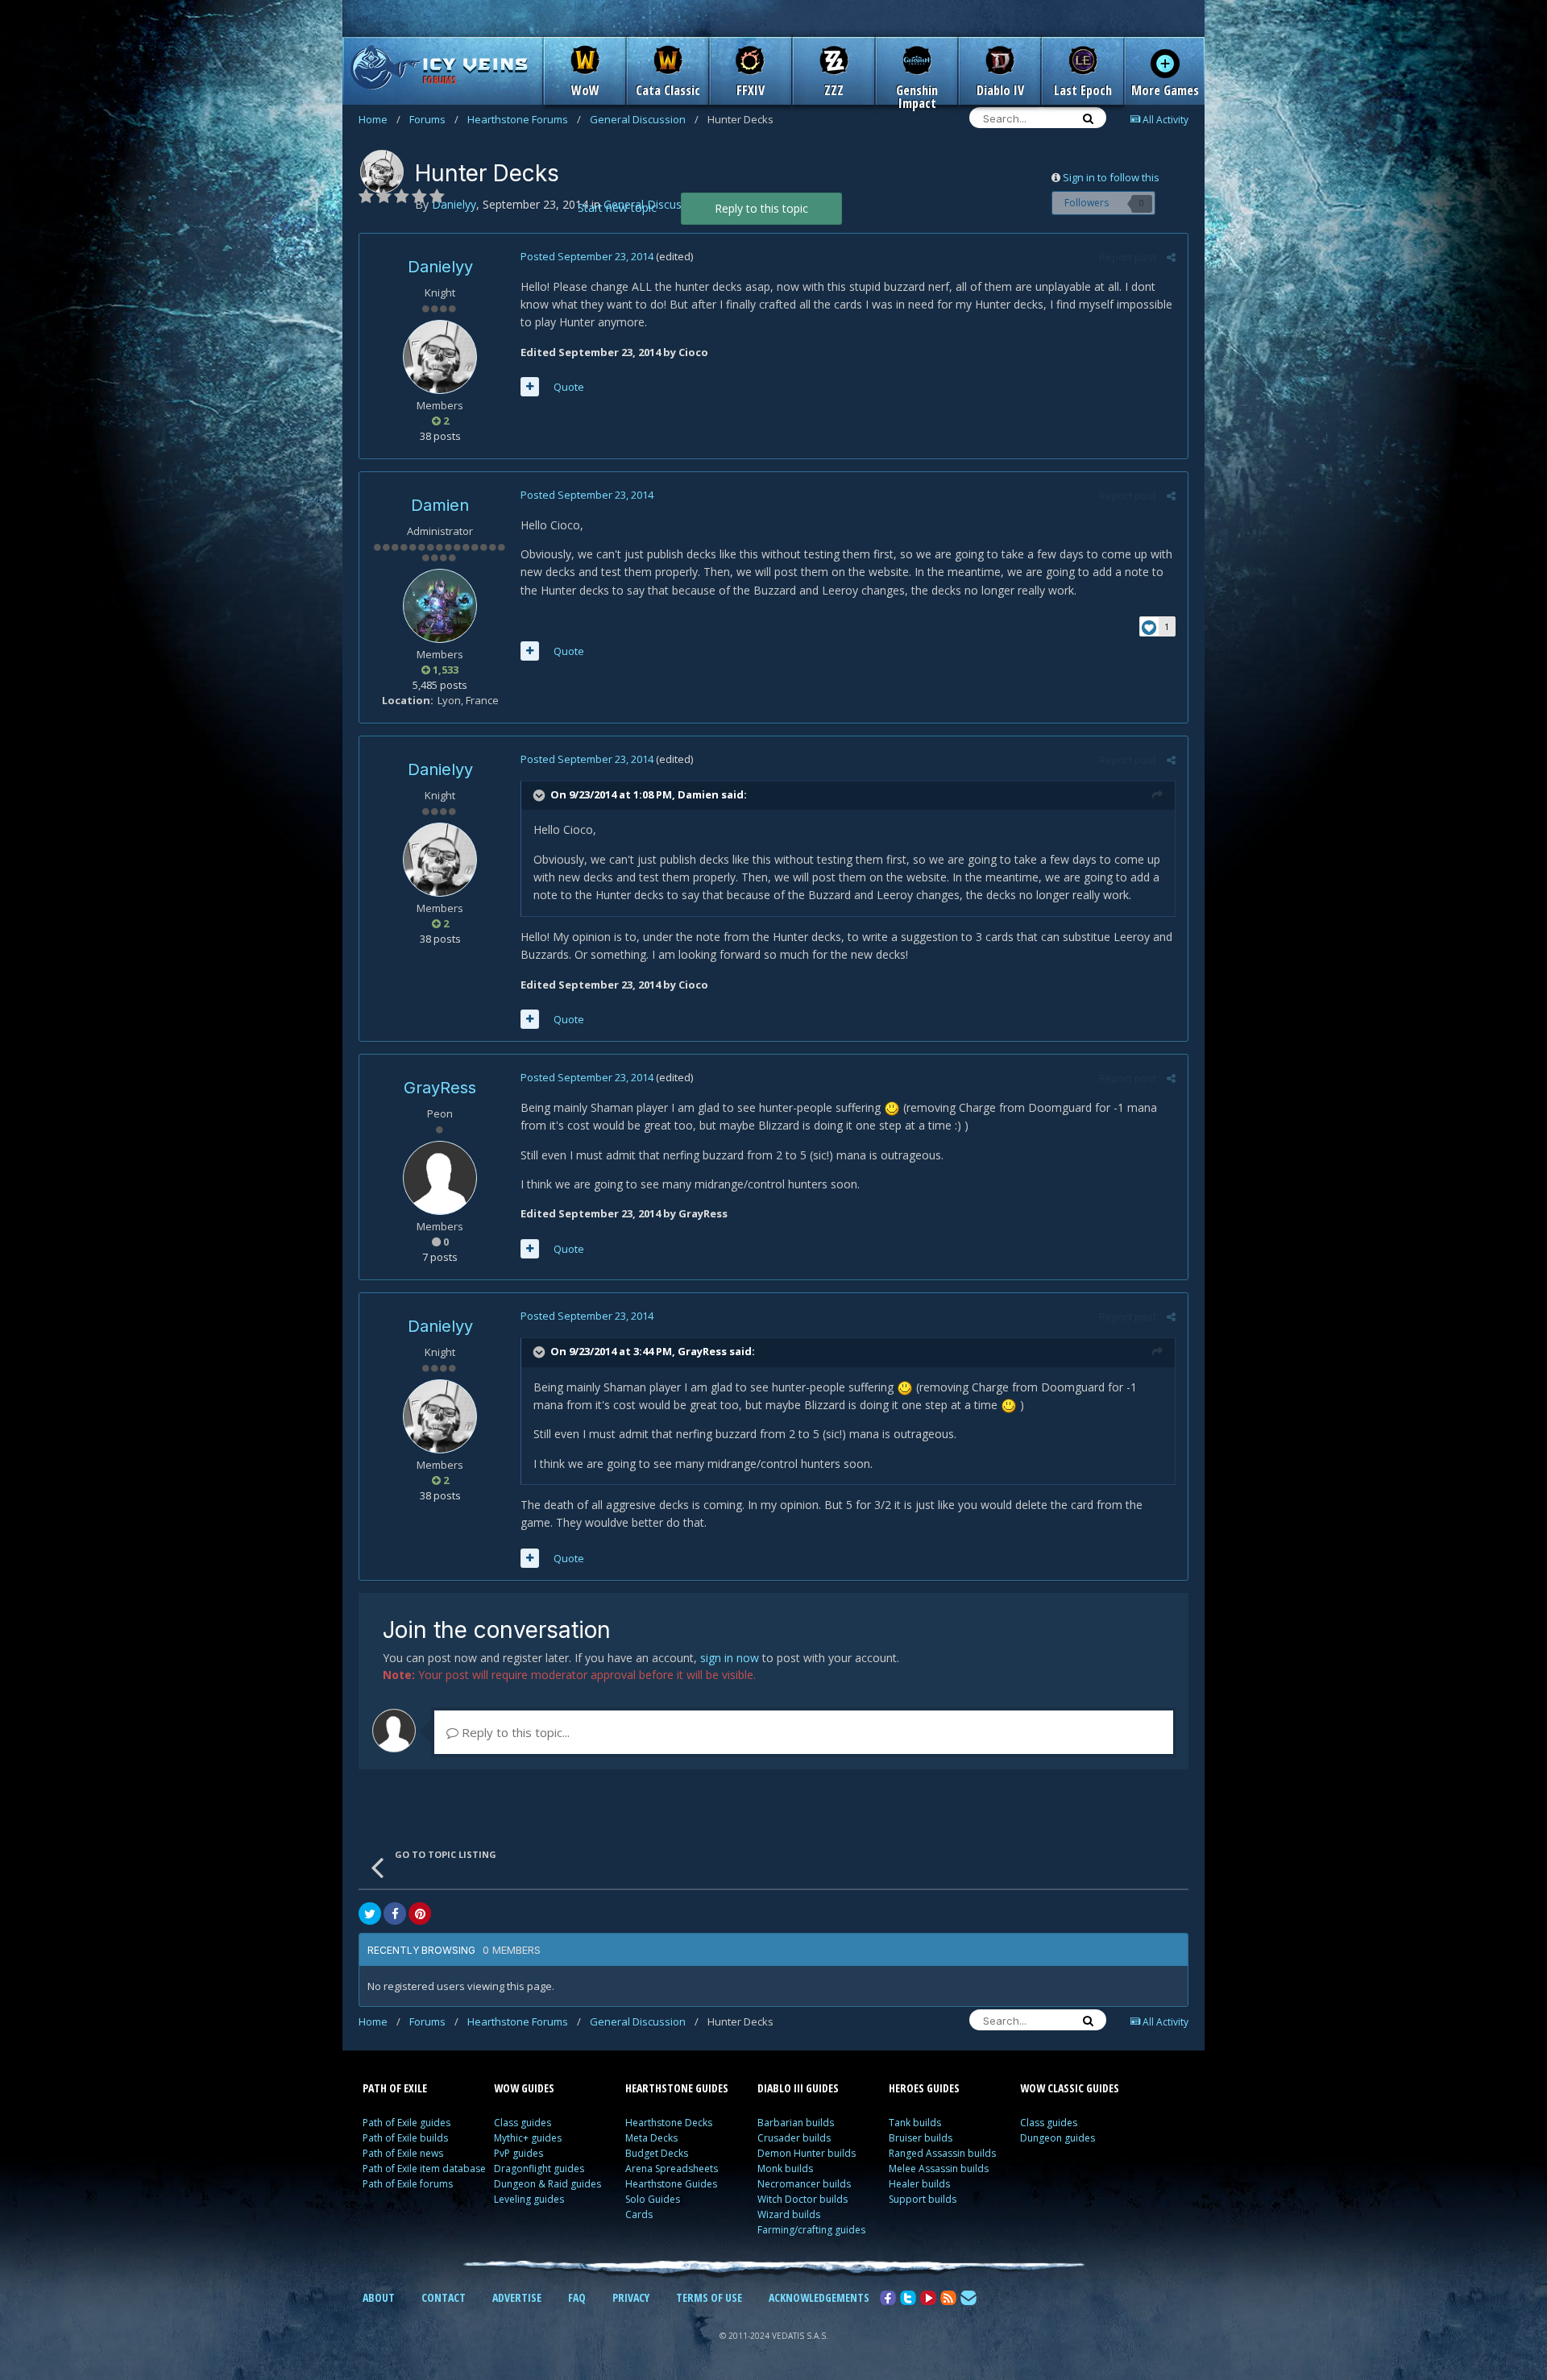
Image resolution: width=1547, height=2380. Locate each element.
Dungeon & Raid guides (547, 2184)
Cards (639, 2214)
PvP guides (518, 2153)
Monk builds (785, 2169)
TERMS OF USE (709, 2297)
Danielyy (440, 267)
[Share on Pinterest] (420, 1914)
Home (379, 119)
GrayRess (440, 1088)
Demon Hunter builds (807, 2153)
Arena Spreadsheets (672, 2169)
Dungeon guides (1058, 2138)
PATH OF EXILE (395, 2088)
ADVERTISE (517, 2297)
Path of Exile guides (406, 2123)
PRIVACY (631, 2297)
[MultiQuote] (530, 387)
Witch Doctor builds (803, 2199)
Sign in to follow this (1111, 177)
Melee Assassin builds (939, 2169)
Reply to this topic (761, 208)
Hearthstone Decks (669, 2123)
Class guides (523, 2123)
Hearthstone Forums (524, 119)
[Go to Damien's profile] (440, 606)
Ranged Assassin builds (942, 2153)
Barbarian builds (796, 2123)
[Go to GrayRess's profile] (440, 1178)
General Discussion (644, 119)
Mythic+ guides (528, 2138)
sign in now (730, 1658)
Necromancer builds (804, 2184)
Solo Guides (653, 2199)
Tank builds (915, 2123)
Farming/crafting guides (811, 2230)
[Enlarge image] (892, 1107)
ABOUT (379, 2297)
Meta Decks (651, 2138)
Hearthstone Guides (671, 2184)
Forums (434, 119)
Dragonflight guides (539, 2169)
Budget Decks (657, 2153)
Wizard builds (789, 2214)
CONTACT (444, 2297)
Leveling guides (529, 2199)
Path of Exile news (403, 2153)
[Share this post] (1171, 257)
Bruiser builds (921, 2138)
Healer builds (919, 2184)
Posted (587, 256)
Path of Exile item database (424, 2169)
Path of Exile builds (405, 2138)
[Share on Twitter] (370, 1914)
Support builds (923, 2199)
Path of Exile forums (408, 2184)
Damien (440, 505)
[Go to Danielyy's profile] (382, 172)
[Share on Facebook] (395, 1914)
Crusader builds (794, 2138)
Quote (569, 387)
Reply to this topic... (514, 1732)
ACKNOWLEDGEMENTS (819, 2297)
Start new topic (617, 207)
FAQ (577, 2297)
